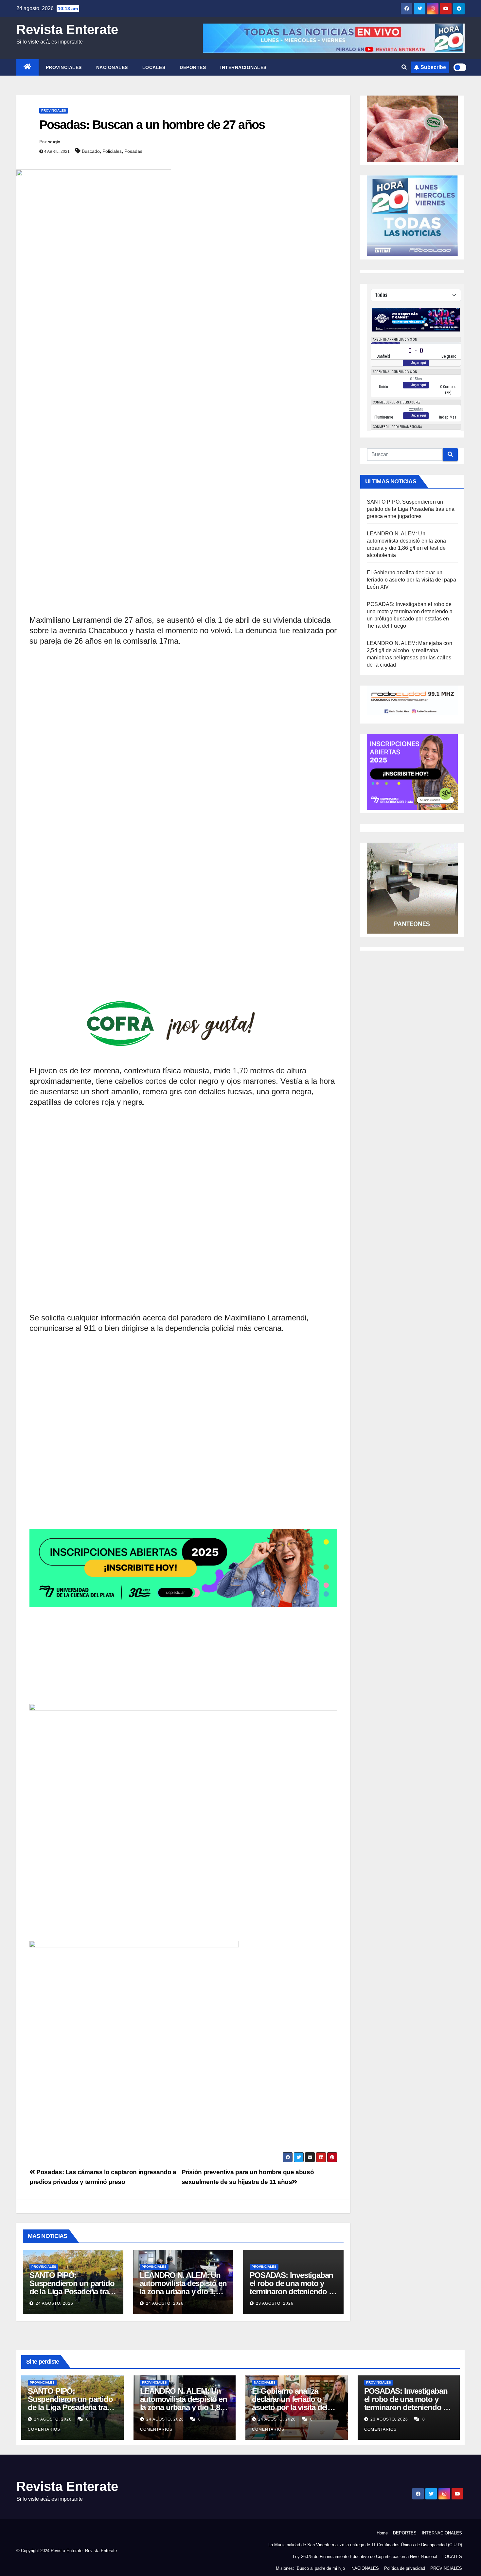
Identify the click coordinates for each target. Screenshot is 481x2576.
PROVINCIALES (64, 67)
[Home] (27, 67)
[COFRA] (183, 965)
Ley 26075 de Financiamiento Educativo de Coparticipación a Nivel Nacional (365, 2557)
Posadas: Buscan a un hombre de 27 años (152, 125)
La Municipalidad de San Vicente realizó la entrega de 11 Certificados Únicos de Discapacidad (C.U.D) (365, 2545)
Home (382, 2533)
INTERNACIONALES (243, 67)
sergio (54, 142)
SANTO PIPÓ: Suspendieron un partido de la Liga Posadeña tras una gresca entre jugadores (72, 2291)
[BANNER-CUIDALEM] (183, 1861)
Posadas (133, 151)
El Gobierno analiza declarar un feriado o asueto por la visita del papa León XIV (411, 580)
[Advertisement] (183, 346)
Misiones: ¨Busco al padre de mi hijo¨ (311, 2568)
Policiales (112, 151)
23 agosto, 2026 (275, 2303)
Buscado (91, 151)
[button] (404, 67)
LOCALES (154, 67)
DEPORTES (193, 67)
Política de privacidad (405, 2568)
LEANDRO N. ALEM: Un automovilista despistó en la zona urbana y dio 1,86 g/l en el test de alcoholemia (183, 2291)
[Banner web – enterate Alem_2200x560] (183, 1456)
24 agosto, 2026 (54, 2303)
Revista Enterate (67, 29)
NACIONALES (112, 67)
